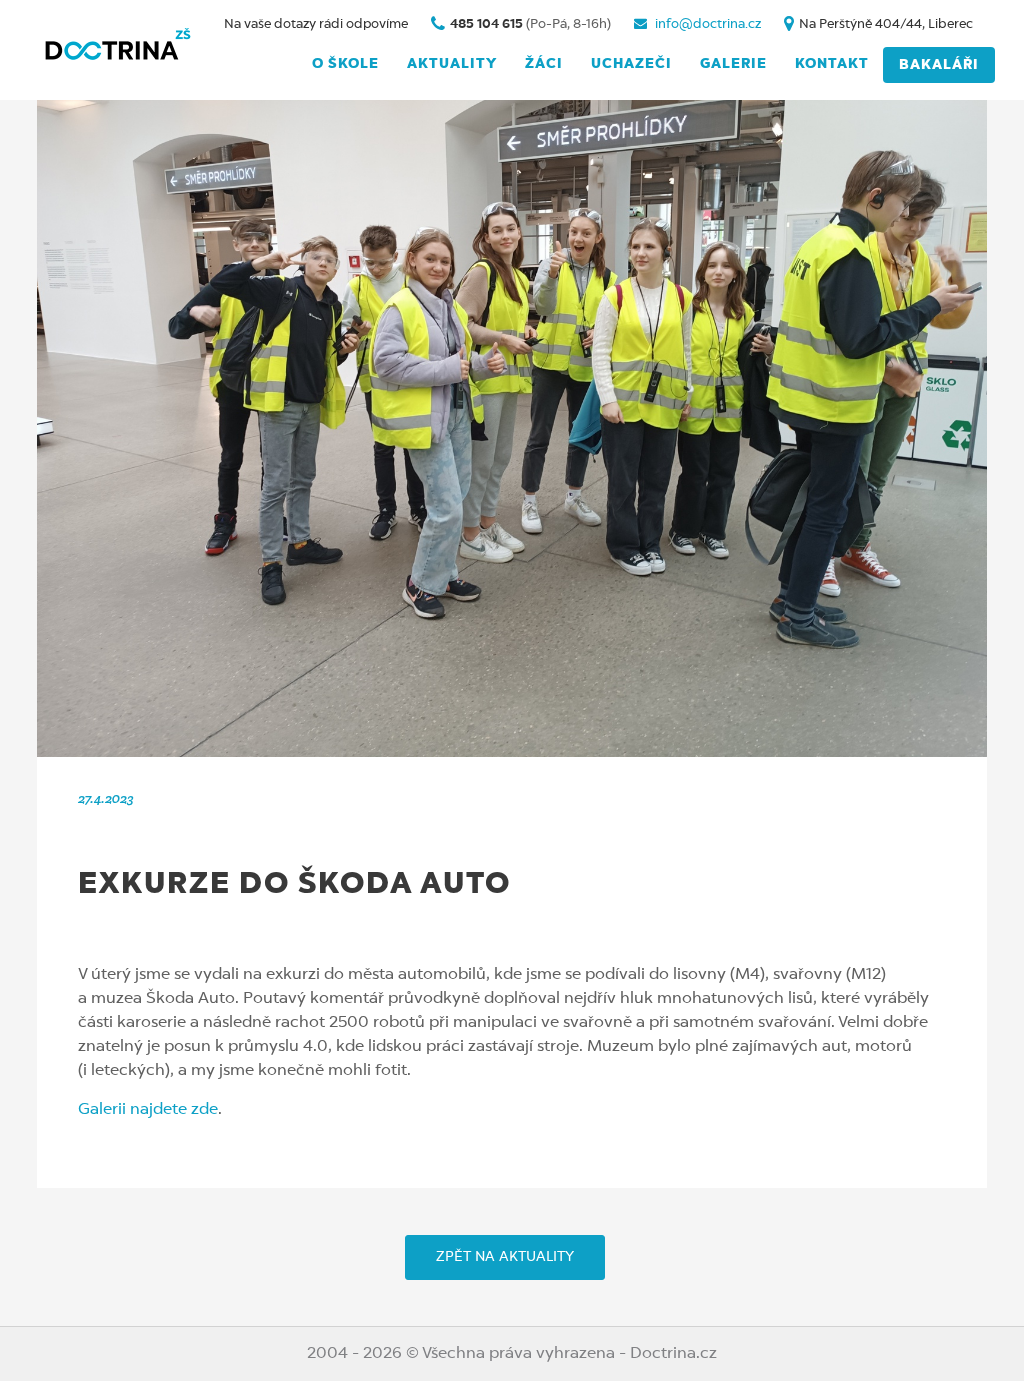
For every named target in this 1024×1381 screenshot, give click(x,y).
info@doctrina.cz (706, 24)
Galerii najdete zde (148, 1110)
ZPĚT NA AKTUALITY (505, 1257)
